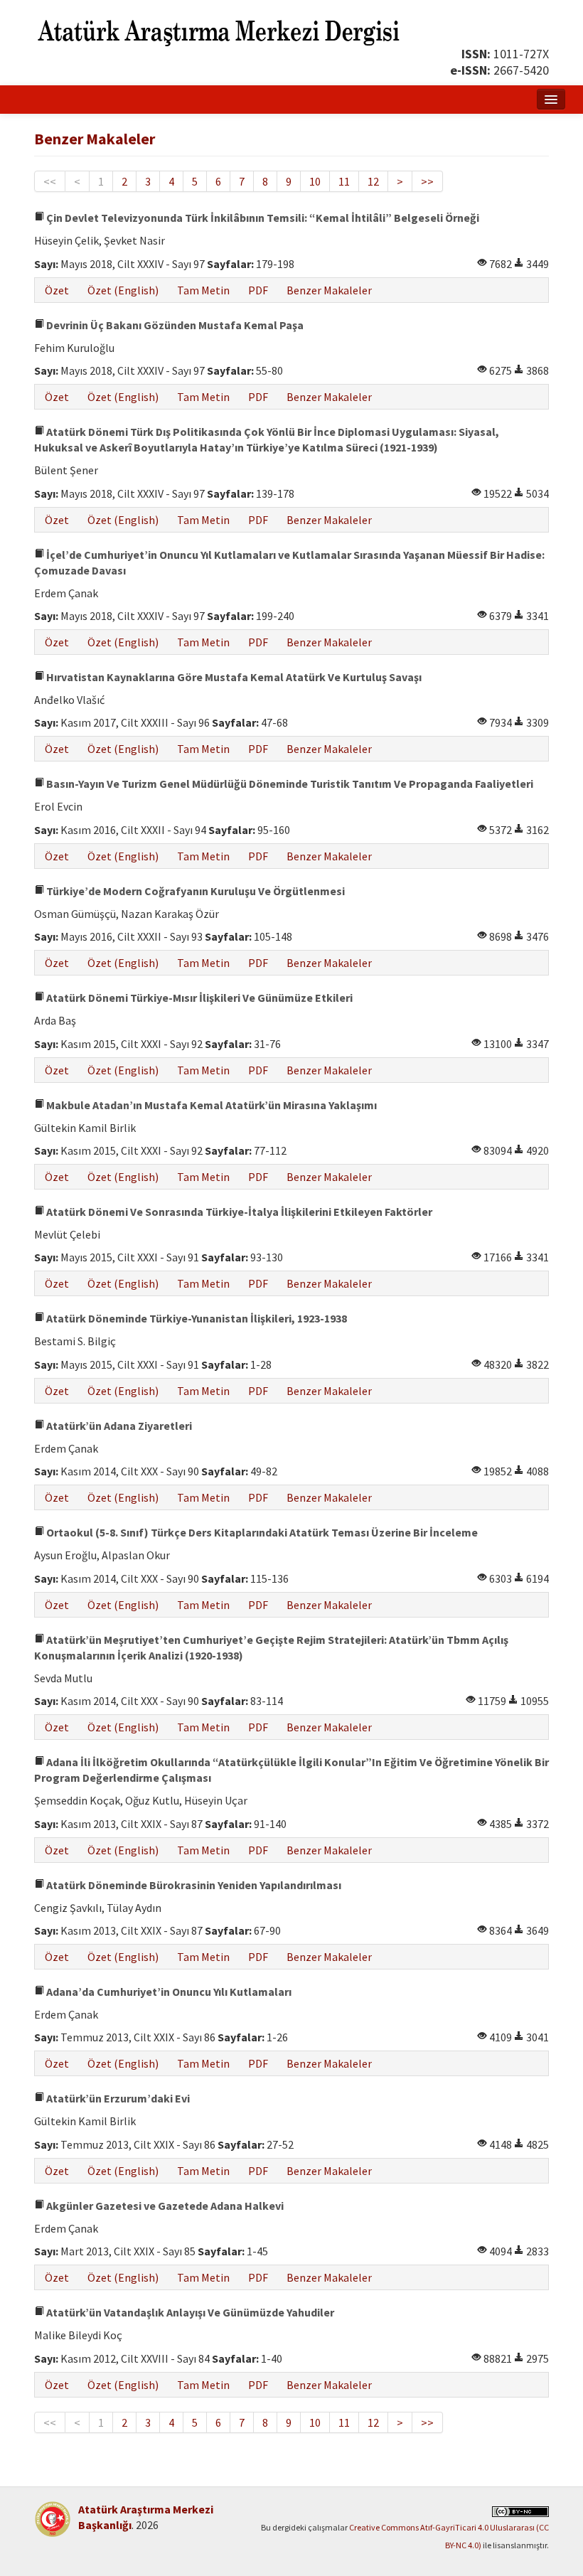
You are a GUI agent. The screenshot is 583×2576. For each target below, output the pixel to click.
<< (50, 181)
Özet (57, 290)
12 (373, 181)
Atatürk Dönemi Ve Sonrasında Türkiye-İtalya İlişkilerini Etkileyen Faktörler (238, 1212)
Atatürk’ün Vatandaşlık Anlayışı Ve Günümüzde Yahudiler (189, 2312)
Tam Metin (203, 290)
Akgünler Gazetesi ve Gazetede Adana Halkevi (164, 2206)
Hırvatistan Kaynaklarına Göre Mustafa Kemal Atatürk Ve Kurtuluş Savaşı (233, 677)
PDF (258, 290)
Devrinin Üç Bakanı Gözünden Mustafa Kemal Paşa (174, 325)
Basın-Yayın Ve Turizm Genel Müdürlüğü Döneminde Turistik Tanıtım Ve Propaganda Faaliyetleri (289, 784)
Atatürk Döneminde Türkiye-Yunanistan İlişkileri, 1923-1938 (196, 1318)
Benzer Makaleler (329, 290)
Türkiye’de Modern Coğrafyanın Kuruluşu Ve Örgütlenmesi (194, 891)
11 (344, 181)
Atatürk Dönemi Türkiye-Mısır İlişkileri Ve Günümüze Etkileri (198, 998)
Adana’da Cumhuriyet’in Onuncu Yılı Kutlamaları (168, 1992)
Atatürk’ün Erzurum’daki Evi (117, 2098)
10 (315, 181)
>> (427, 181)
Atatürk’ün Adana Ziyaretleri (118, 1426)
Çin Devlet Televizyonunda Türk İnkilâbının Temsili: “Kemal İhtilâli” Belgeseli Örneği (262, 218)
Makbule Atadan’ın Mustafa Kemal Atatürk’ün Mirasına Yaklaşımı (210, 1105)
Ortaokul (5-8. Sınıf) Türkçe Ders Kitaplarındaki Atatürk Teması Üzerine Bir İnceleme (261, 1532)
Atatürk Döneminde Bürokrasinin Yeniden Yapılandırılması (193, 1885)
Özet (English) (123, 290)
